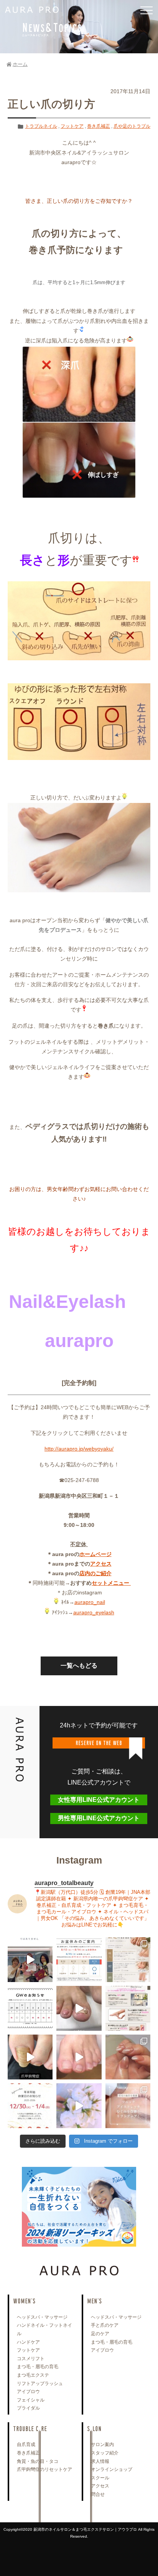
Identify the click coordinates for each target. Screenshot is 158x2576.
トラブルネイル (41, 126)
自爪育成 (26, 2444)
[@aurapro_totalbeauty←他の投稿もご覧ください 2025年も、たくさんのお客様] (30, 2106)
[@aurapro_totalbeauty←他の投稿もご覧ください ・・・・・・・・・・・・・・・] (128, 2008)
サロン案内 (102, 2444)
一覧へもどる (79, 1666)
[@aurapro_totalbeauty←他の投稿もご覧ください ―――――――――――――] (128, 2106)
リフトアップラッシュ (40, 2384)
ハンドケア (28, 2342)
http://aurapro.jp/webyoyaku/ (79, 1449)
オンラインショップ (112, 2469)
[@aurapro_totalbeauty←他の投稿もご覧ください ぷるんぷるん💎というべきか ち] (128, 2057)
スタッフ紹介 (105, 2453)
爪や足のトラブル (132, 126)
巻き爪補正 (99, 126)
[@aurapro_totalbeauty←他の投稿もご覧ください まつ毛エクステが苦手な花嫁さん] (79, 2106)
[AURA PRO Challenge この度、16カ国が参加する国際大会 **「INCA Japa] (30, 1960)
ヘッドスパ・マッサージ (42, 2317)
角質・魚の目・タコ (38, 2461)
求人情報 (100, 2461)
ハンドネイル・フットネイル (44, 2329)
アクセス (100, 2486)
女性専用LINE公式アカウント (99, 1800)
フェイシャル (31, 2400)
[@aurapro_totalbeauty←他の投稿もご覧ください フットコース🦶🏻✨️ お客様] (79, 2057)
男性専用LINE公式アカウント (99, 1818)
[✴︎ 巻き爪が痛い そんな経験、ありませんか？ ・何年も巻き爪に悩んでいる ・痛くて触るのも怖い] (79, 2008)
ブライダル (28, 2408)
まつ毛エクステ (33, 2375)
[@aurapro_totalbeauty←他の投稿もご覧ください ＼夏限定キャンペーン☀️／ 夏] (128, 1960)
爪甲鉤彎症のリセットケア (44, 2469)
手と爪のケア (105, 2325)
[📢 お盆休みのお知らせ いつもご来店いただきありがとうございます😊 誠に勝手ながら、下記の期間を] (79, 1960)
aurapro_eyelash (94, 1612)
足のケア (100, 2334)
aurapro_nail (90, 1602)
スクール (100, 2478)
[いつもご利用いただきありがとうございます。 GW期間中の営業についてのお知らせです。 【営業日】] (30, 2008)
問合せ (98, 2494)
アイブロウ (28, 2392)
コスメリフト (31, 2359)
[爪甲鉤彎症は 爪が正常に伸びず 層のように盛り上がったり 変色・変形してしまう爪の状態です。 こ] (30, 2057)
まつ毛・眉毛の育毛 (38, 2367)
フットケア (72, 126)
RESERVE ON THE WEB (99, 1743)
